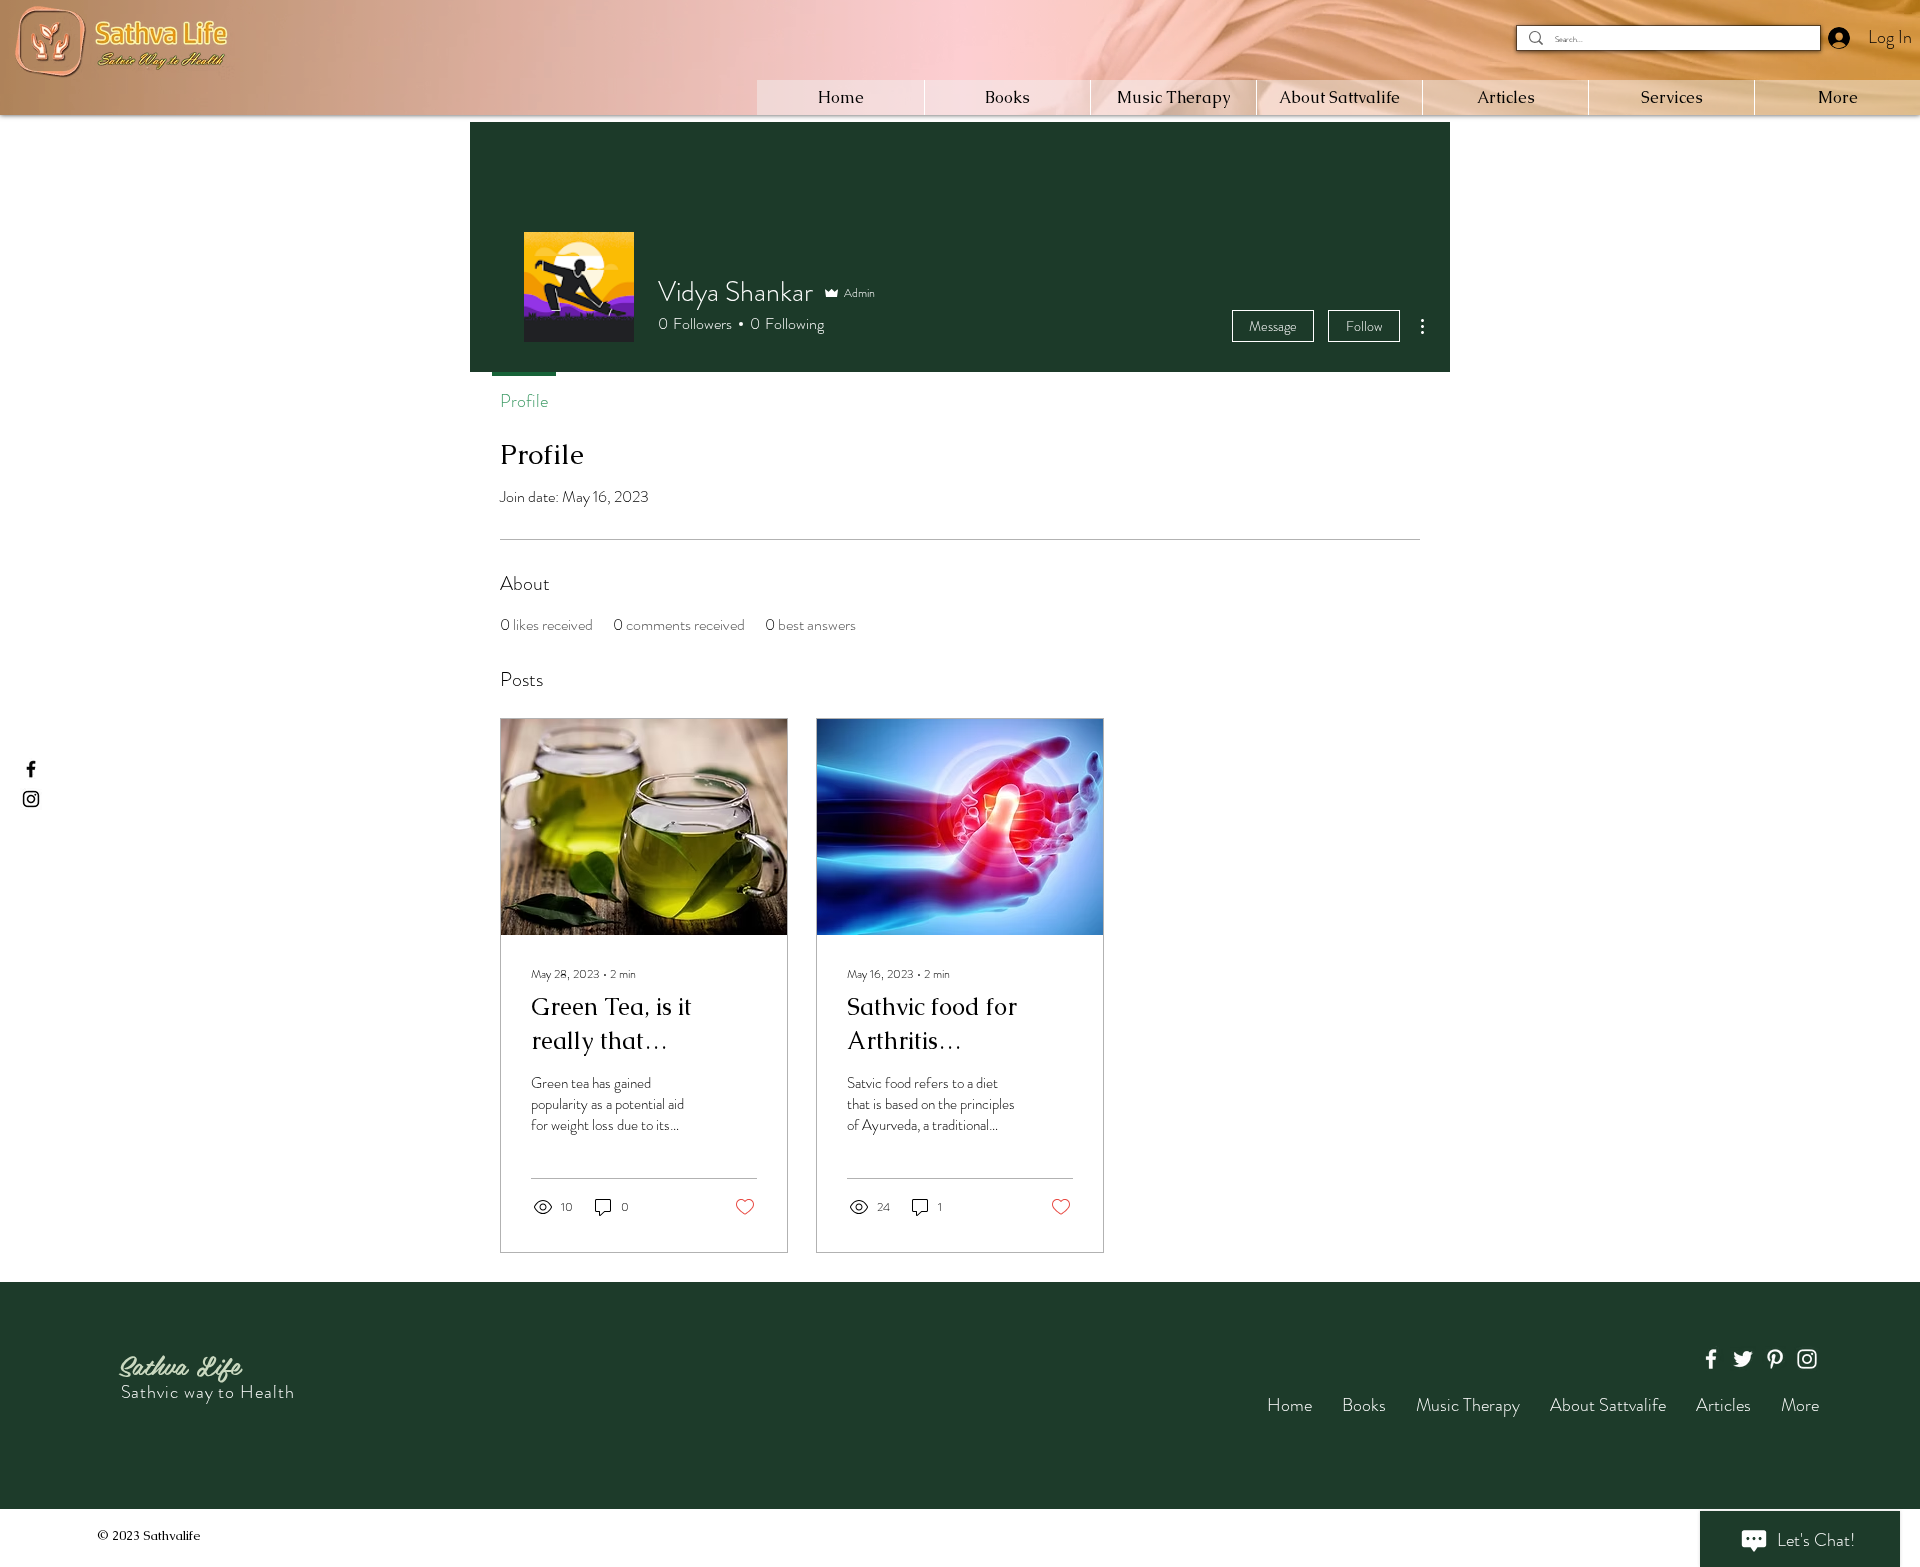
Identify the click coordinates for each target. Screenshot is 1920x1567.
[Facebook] (31, 769)
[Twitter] (1743, 1359)
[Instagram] (31, 799)
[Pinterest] (1775, 1359)
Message (1273, 326)
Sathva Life (179, 1364)
